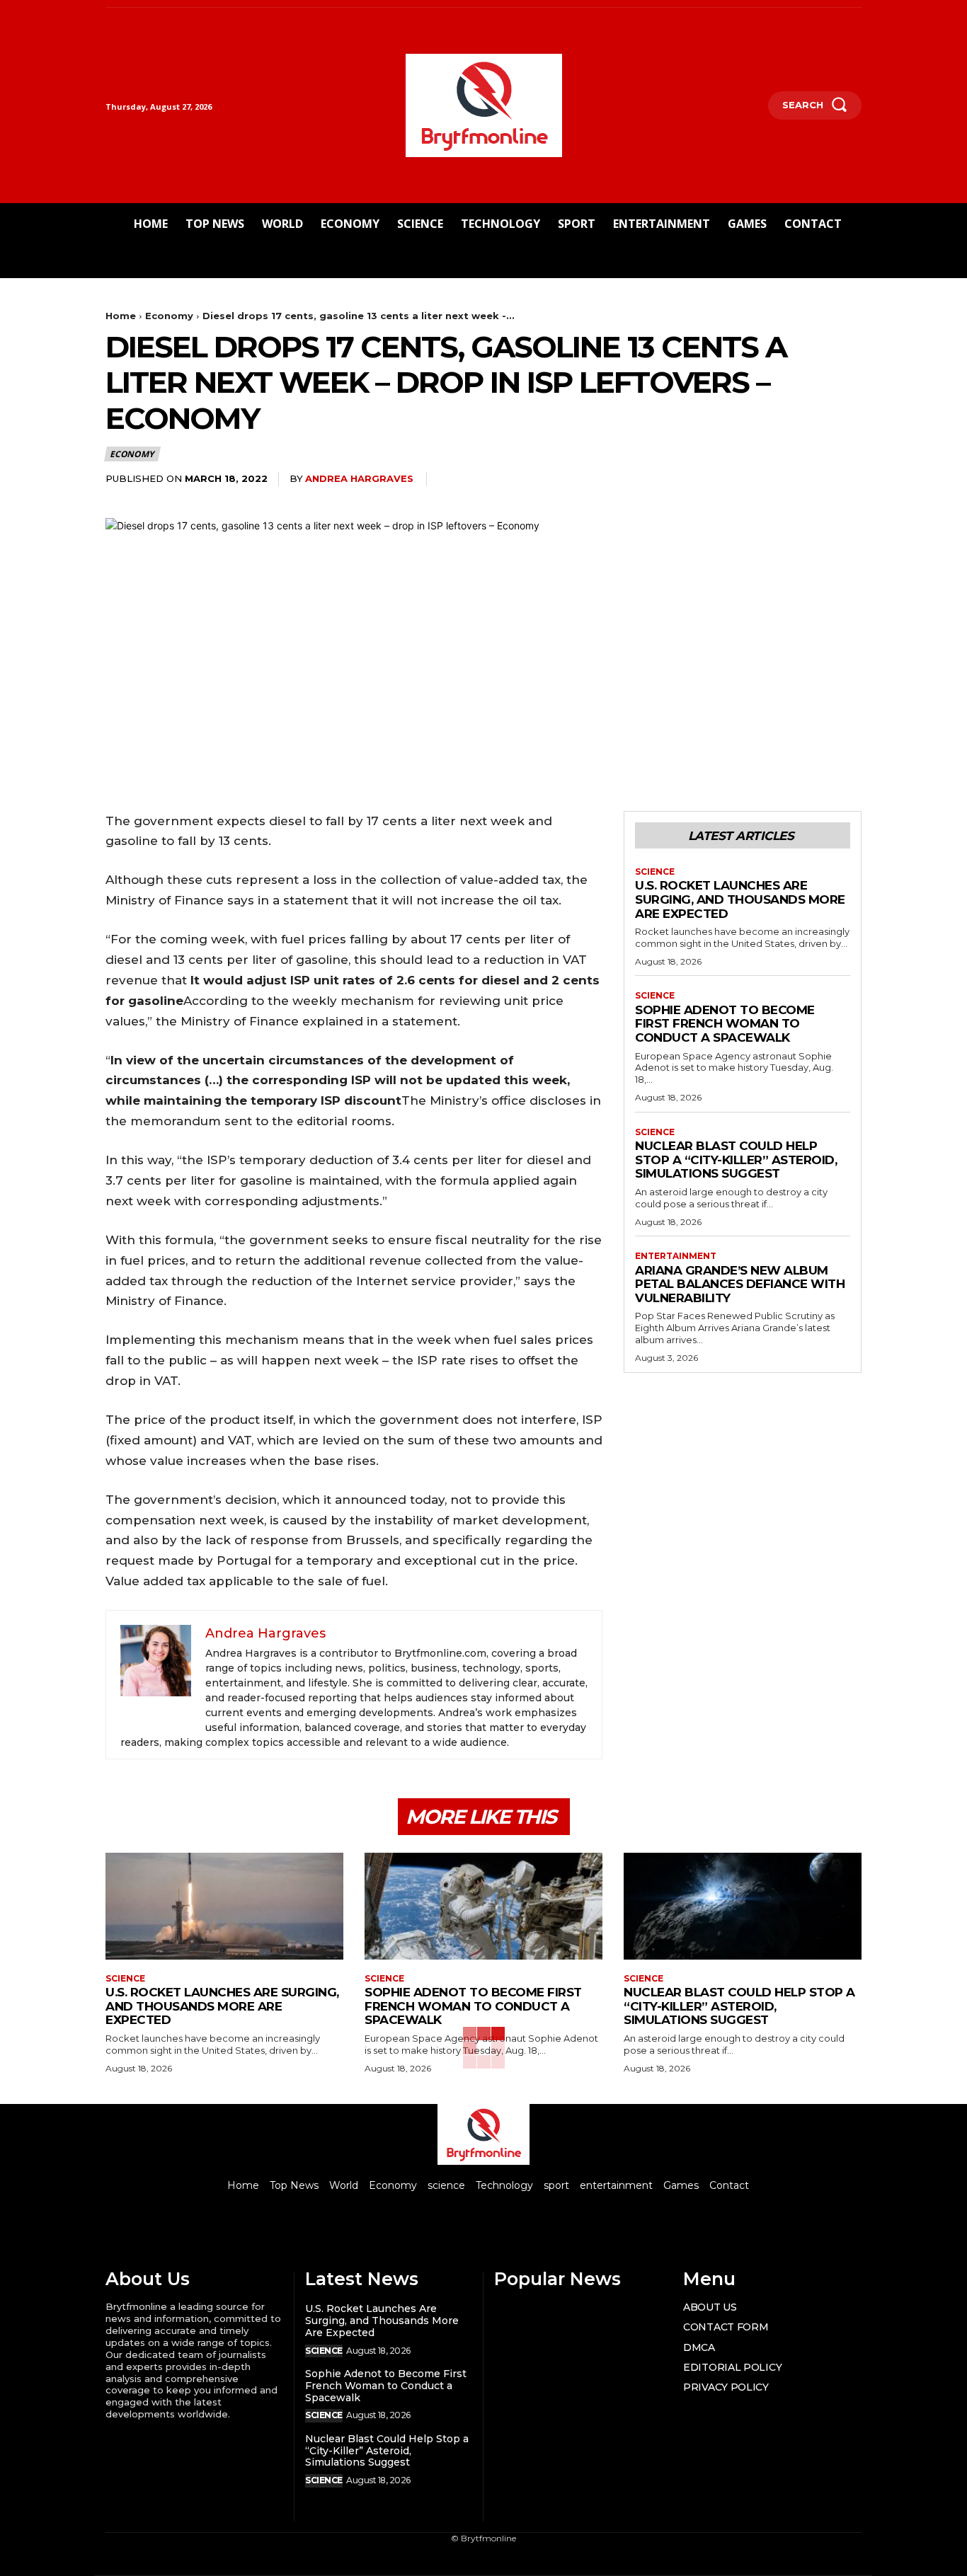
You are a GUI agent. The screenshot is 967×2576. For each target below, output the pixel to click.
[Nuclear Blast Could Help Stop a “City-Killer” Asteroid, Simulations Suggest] (743, 1906)
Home (121, 316)
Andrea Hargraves (359, 478)
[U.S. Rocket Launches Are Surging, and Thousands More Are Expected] (224, 1906)
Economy (169, 316)
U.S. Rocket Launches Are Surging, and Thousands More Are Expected (740, 899)
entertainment (676, 1256)
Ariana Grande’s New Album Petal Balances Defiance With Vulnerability (740, 1284)
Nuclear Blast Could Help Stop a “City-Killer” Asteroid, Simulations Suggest (736, 1160)
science (655, 872)
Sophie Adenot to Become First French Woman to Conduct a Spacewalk (725, 1024)
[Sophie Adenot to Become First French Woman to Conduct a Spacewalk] (483, 1906)
